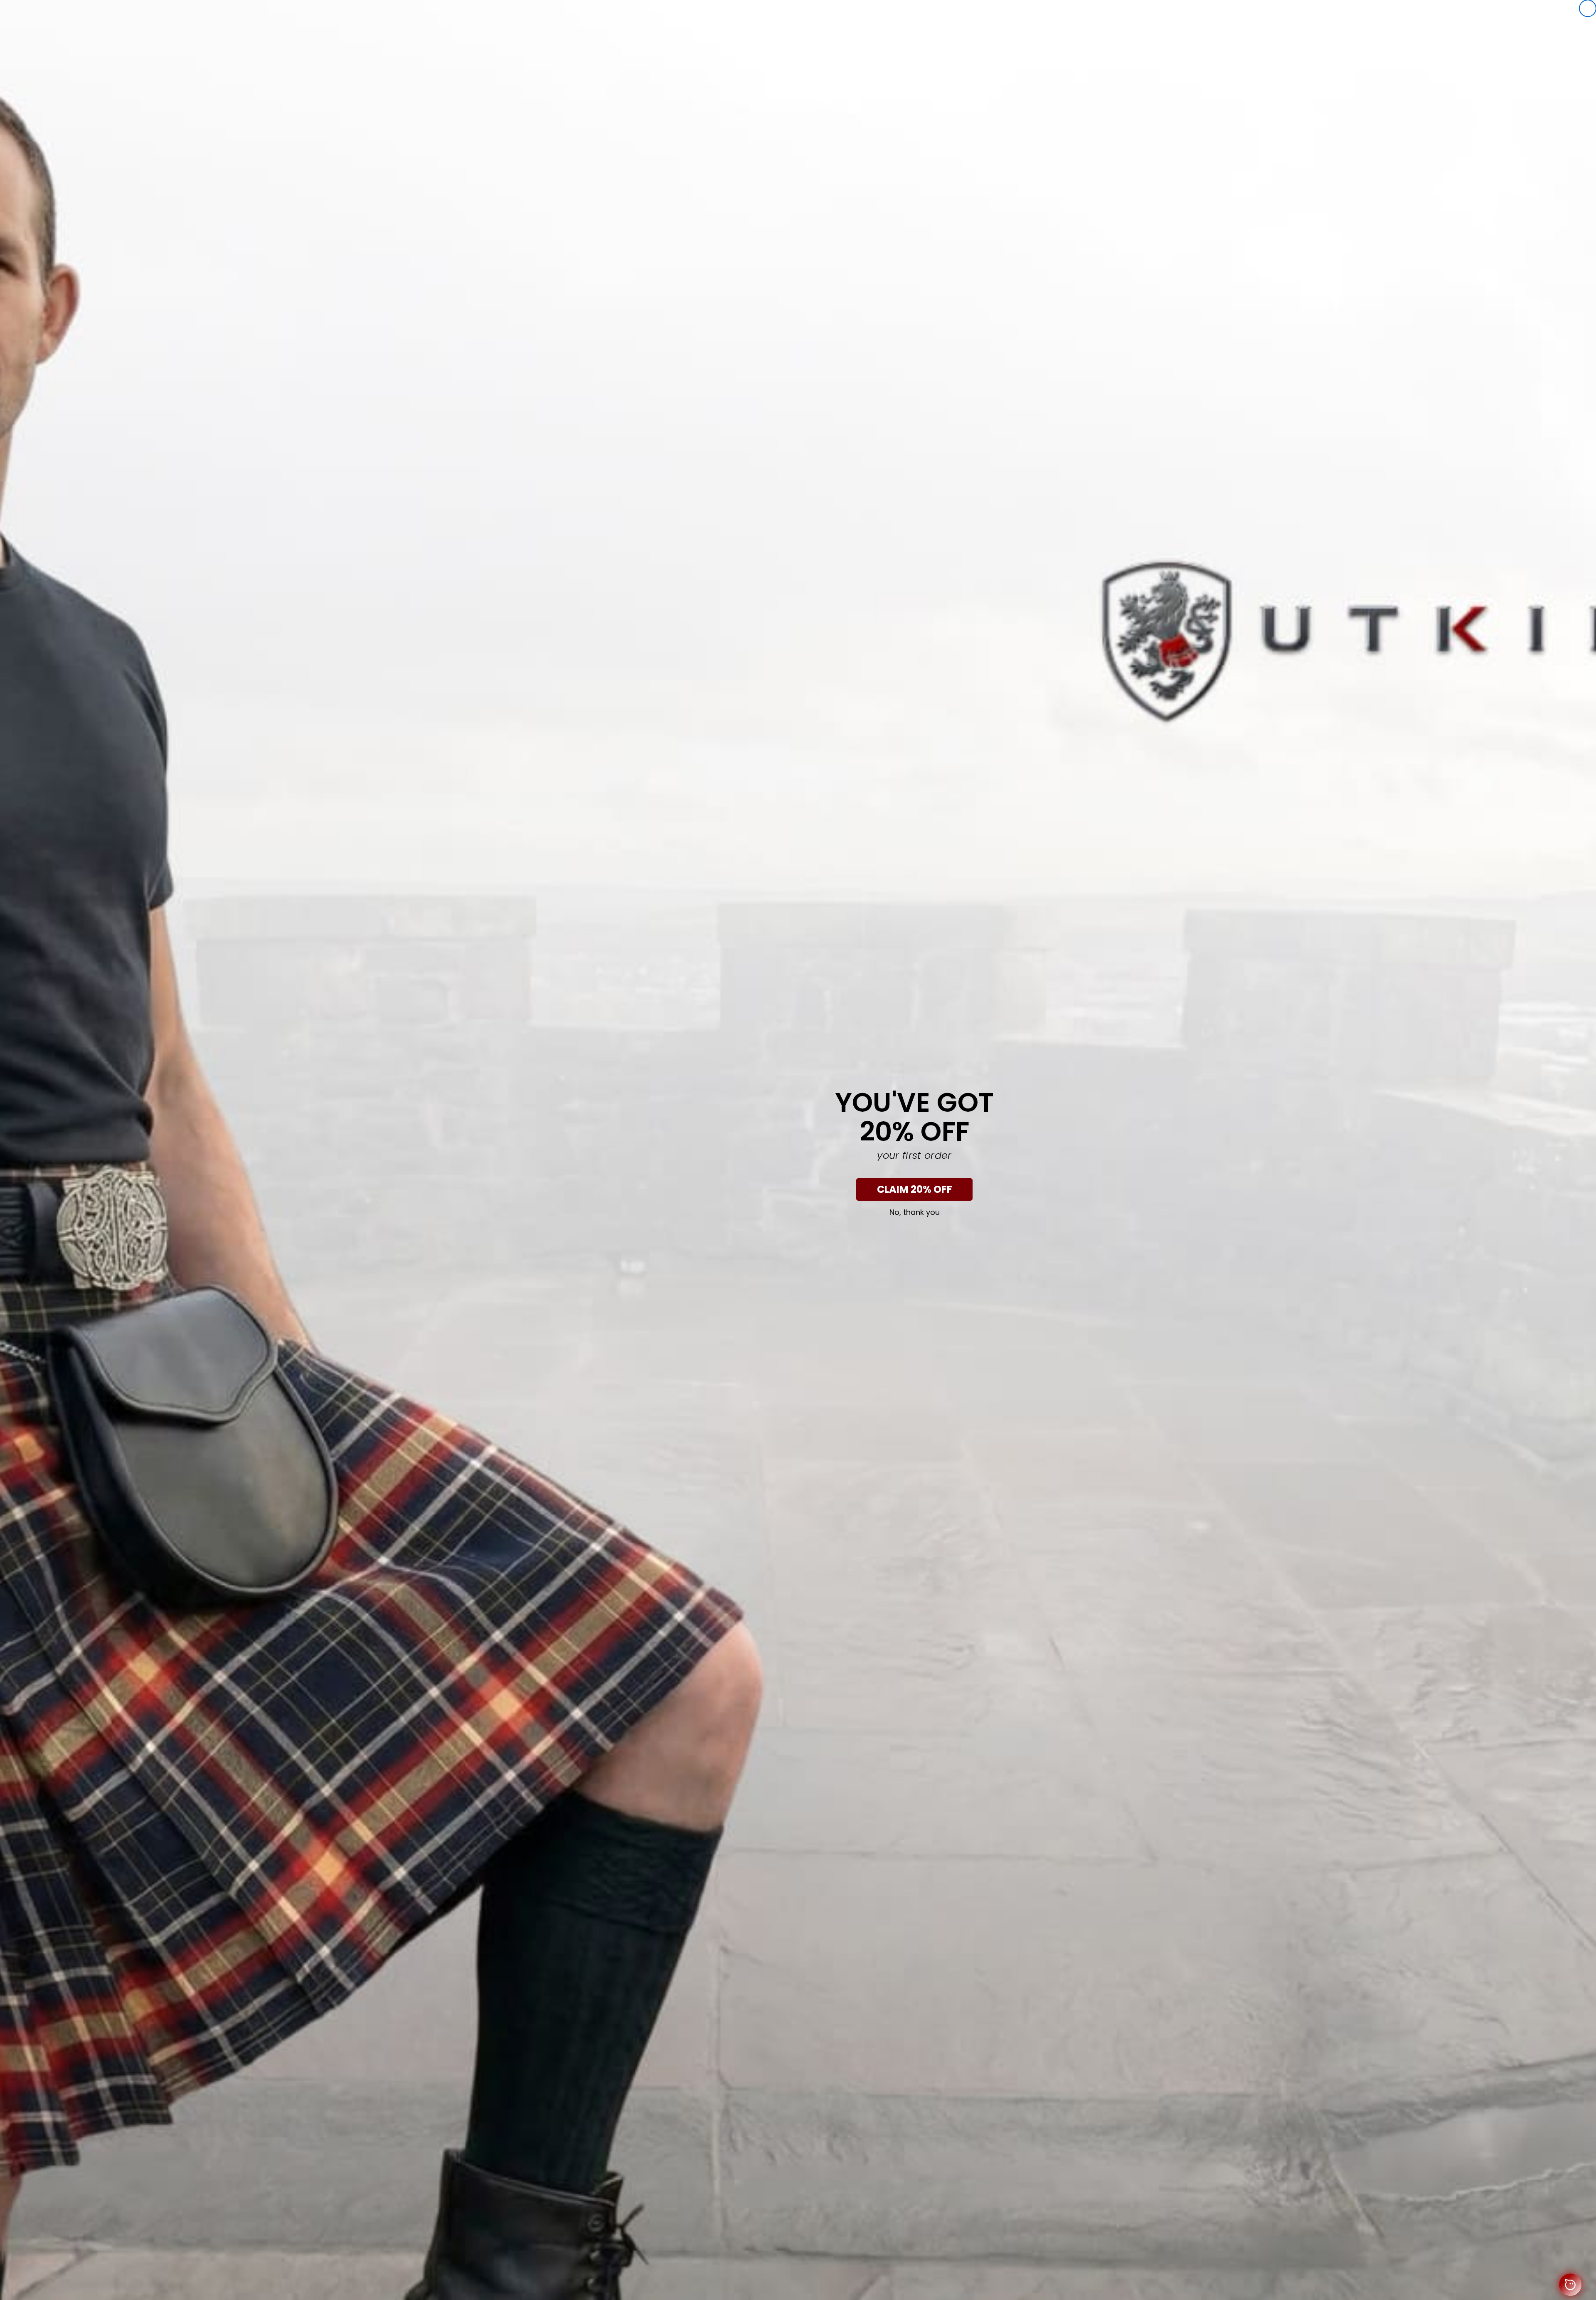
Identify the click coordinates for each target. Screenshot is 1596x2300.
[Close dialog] (1588, 8)
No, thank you (915, 1212)
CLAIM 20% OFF (915, 1189)
